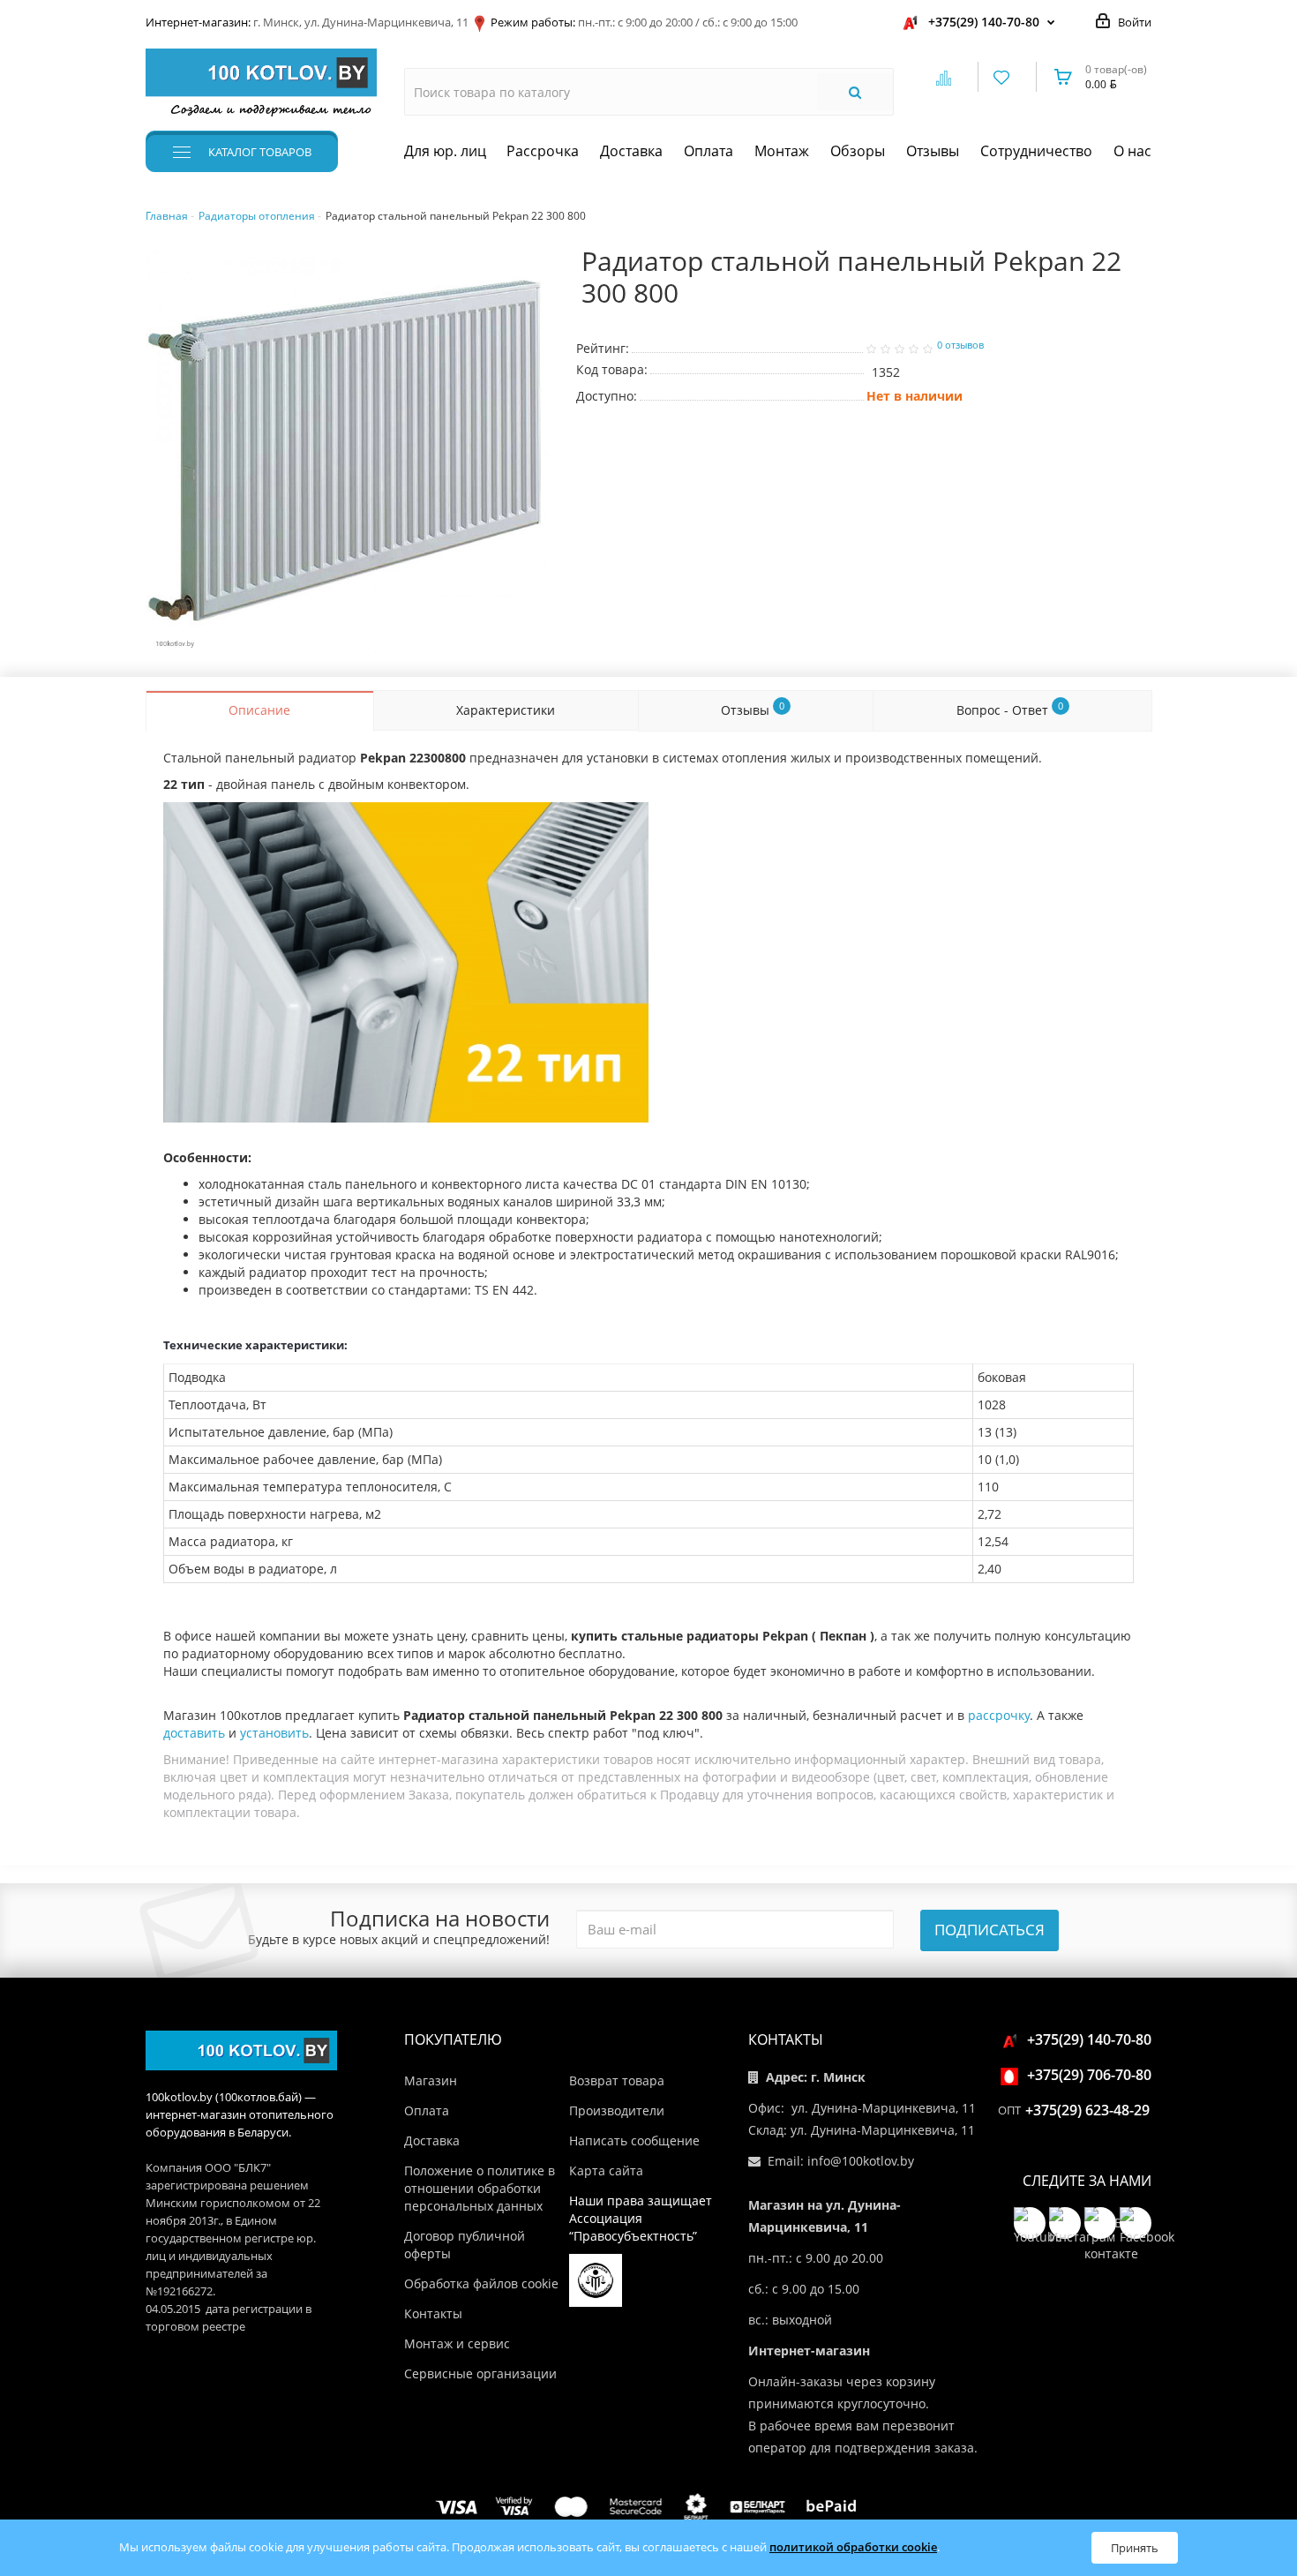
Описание (259, 710)
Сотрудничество (1036, 151)
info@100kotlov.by (861, 2161)
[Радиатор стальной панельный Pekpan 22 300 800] (348, 451)
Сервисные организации (480, 2373)
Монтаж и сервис (457, 2343)
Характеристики (506, 710)
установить (274, 1733)
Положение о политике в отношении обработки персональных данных (480, 2188)
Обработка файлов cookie (481, 2283)
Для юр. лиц (445, 151)
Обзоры (858, 151)
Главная (167, 216)
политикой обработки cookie (853, 2547)
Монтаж (782, 151)
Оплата (708, 151)
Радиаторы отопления (257, 216)
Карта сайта (606, 2170)
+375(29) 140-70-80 (984, 22)
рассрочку (999, 1715)
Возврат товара (617, 2080)
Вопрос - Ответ (1010, 709)
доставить (194, 1733)
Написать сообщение (634, 2140)
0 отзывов (960, 345)
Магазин (431, 2080)
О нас (1132, 151)
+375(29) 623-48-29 (1087, 2110)
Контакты (433, 2313)
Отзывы (933, 151)
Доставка (631, 151)
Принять (1135, 2548)
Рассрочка (543, 151)
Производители (617, 2110)
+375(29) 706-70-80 (1089, 2075)
